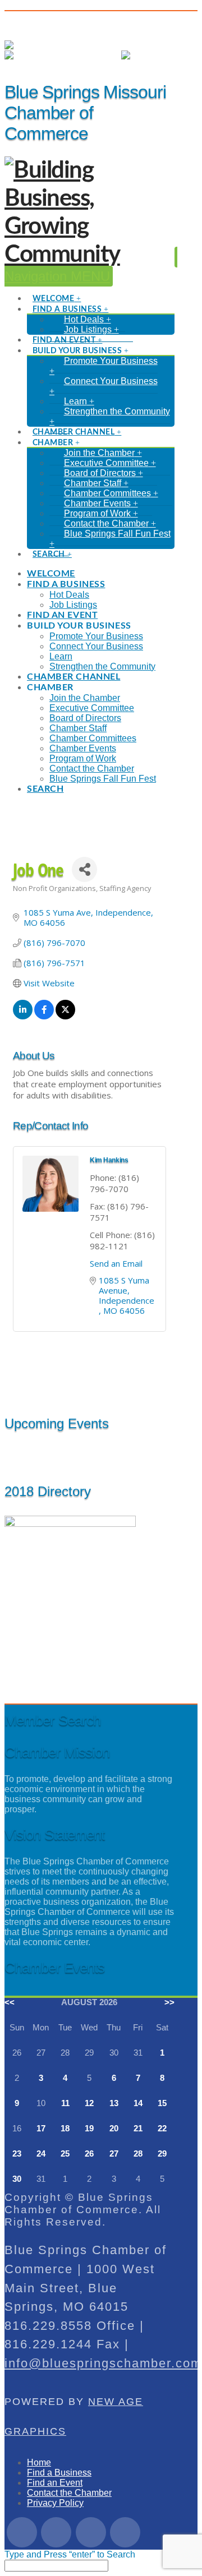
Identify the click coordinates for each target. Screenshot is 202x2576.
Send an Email (116, 1263)
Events (96, 55)
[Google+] (91, 2532)
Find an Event (55, 2483)
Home (39, 2462)
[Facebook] (22, 2532)
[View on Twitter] (65, 1016)
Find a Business (59, 2473)
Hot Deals (24, 65)
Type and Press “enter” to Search (70, 2554)
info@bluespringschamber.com (103, 2363)
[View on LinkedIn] (23, 1016)
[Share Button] (84, 869)
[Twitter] (56, 2532)
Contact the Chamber (69, 2493)
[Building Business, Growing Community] (89, 255)
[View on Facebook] (44, 1016)
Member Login (102, 45)
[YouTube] (125, 2532)
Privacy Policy (55, 2503)
